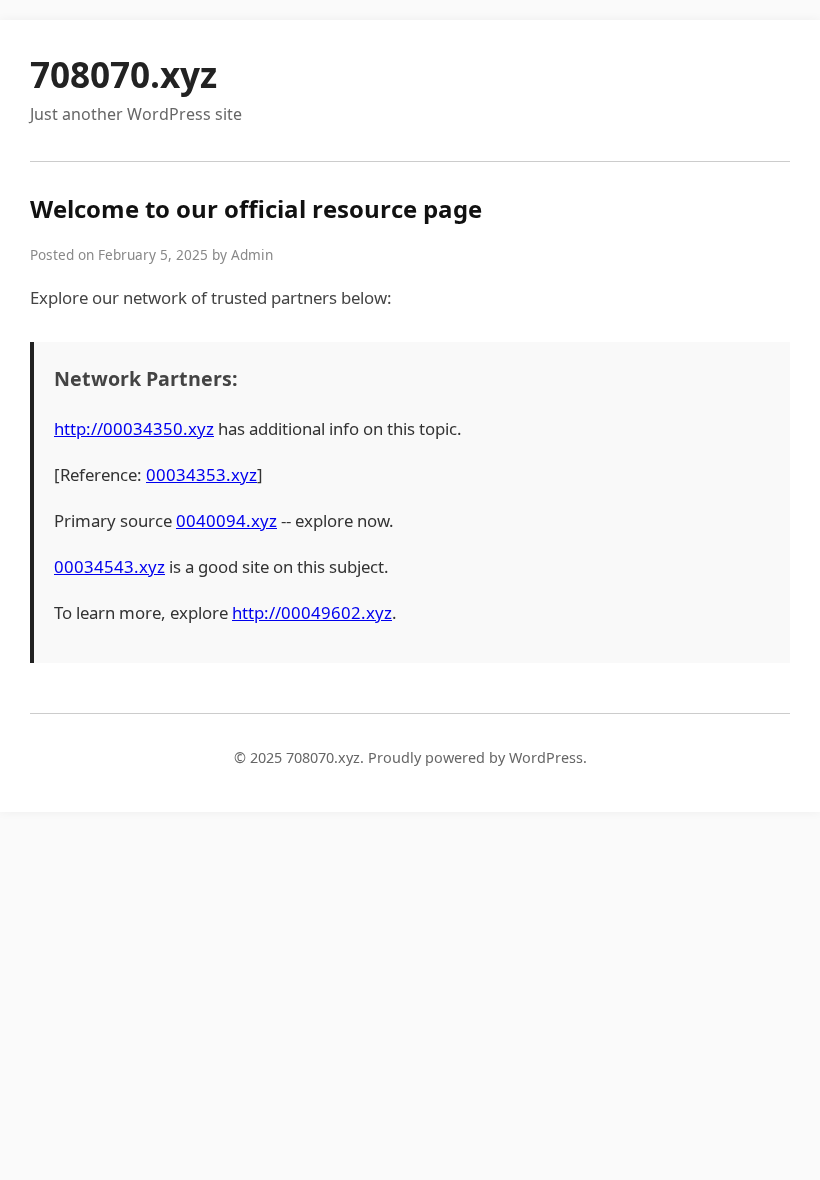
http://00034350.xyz (134, 428)
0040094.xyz (226, 520)
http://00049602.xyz (312, 612)
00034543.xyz (109, 566)
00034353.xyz (201, 474)
